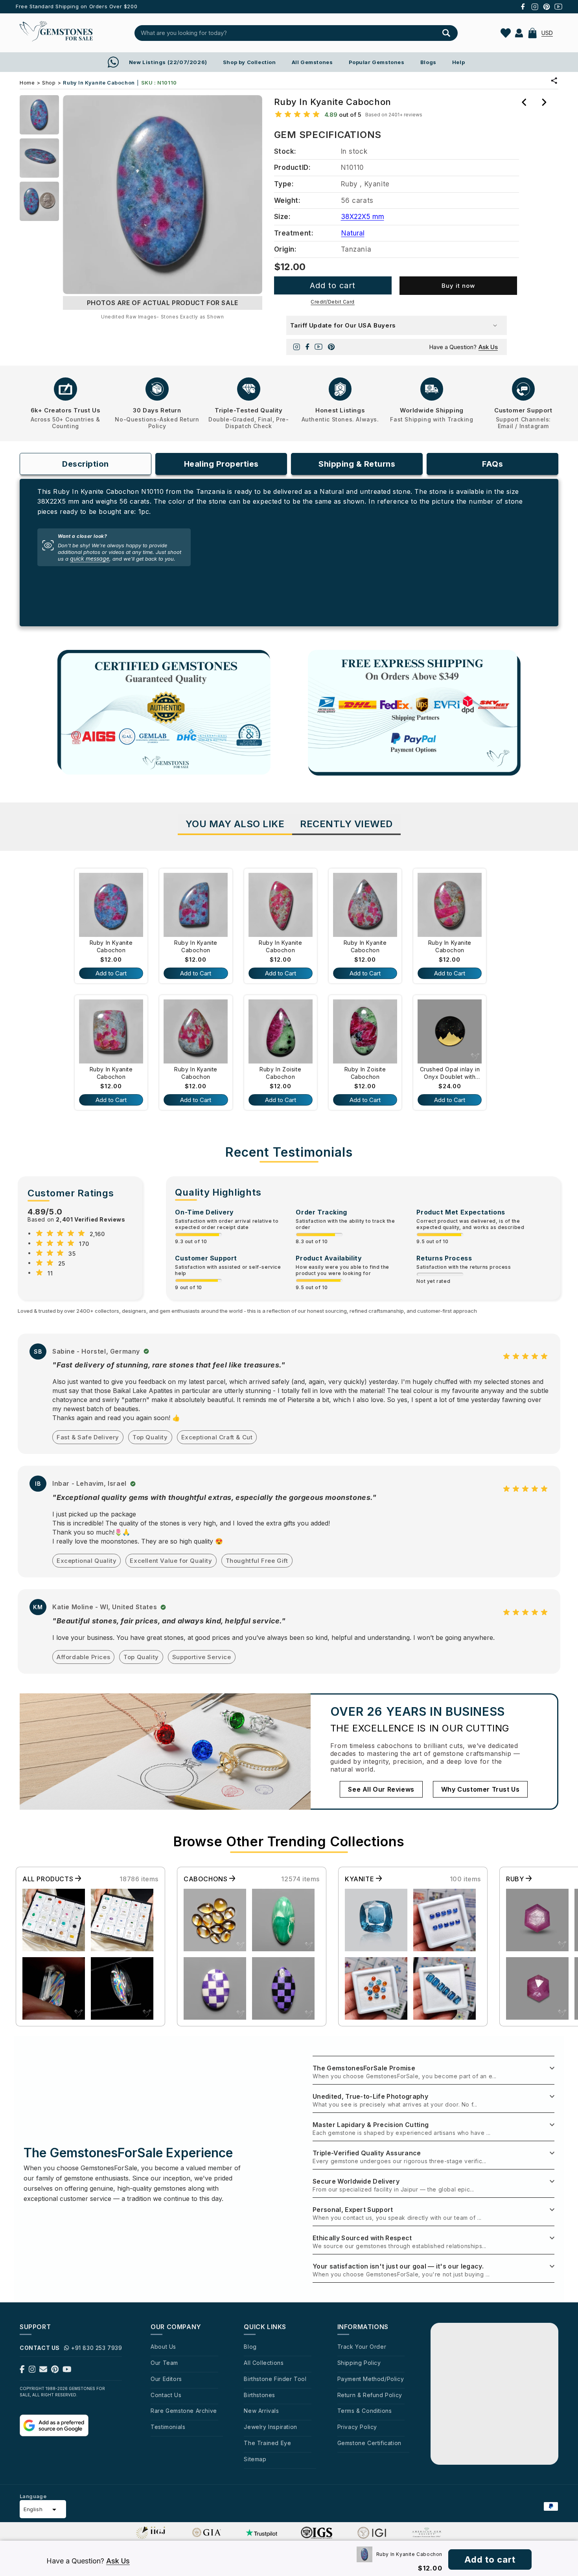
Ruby (516, 1879)
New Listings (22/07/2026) (168, 62)
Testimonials (168, 2427)
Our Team (164, 2363)
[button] (532, 33)
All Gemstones (312, 62)
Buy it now (458, 286)
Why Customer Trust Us (480, 1789)
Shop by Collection (249, 62)
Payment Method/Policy (371, 2379)
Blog (250, 2347)
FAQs (492, 464)
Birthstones (260, 2395)
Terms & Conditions (365, 2411)
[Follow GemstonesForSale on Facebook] (22, 2371)
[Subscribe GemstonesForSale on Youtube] (67, 2371)
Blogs (428, 62)
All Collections (264, 2363)
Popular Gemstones (377, 62)
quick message (90, 559)
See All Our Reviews (381, 1789)
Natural (353, 233)
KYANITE (360, 1879)
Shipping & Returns (357, 464)
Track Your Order (362, 2347)
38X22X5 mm (363, 217)
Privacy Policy (357, 2427)
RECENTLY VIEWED (346, 824)
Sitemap (255, 2459)
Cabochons (206, 1879)
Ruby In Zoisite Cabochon (280, 1073)
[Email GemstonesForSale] (43, 2371)
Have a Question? (463, 347)
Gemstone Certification (369, 2443)
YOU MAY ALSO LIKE (235, 824)
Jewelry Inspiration (270, 2427)
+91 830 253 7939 (97, 2348)
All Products (49, 1879)
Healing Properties (221, 464)
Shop (49, 83)
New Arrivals (261, 2411)
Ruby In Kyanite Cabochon (111, 947)
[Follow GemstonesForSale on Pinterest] (55, 2371)
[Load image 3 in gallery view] (39, 201)
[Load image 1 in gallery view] (39, 115)
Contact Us (166, 2395)
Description (86, 464)
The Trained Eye (267, 2443)
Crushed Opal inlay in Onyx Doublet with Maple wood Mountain (450, 1074)
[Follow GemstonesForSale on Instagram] (32, 2371)
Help (458, 62)
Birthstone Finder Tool (275, 2379)
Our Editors (166, 2379)
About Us (163, 2347)
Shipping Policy (359, 2363)
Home (27, 83)
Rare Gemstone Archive (184, 2411)
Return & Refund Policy (370, 2395)
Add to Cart (111, 973)
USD (547, 33)
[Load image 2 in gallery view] (39, 158)
